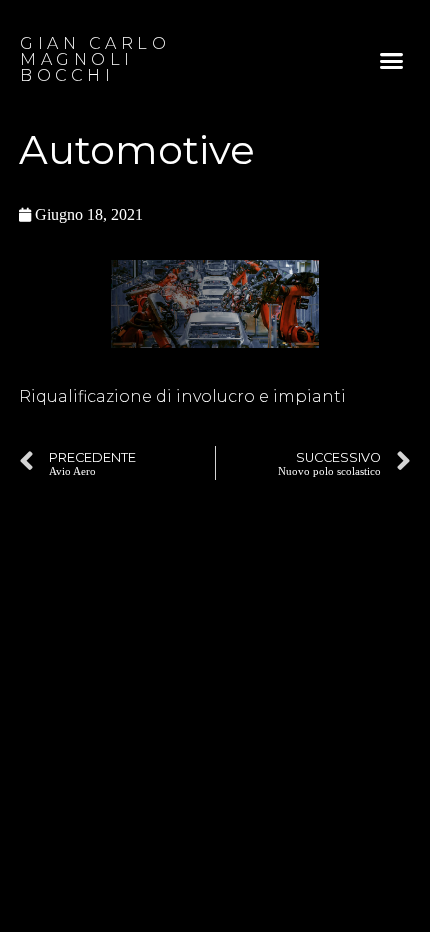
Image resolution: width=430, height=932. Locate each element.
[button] (392, 60)
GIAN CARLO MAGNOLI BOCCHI (95, 59)
